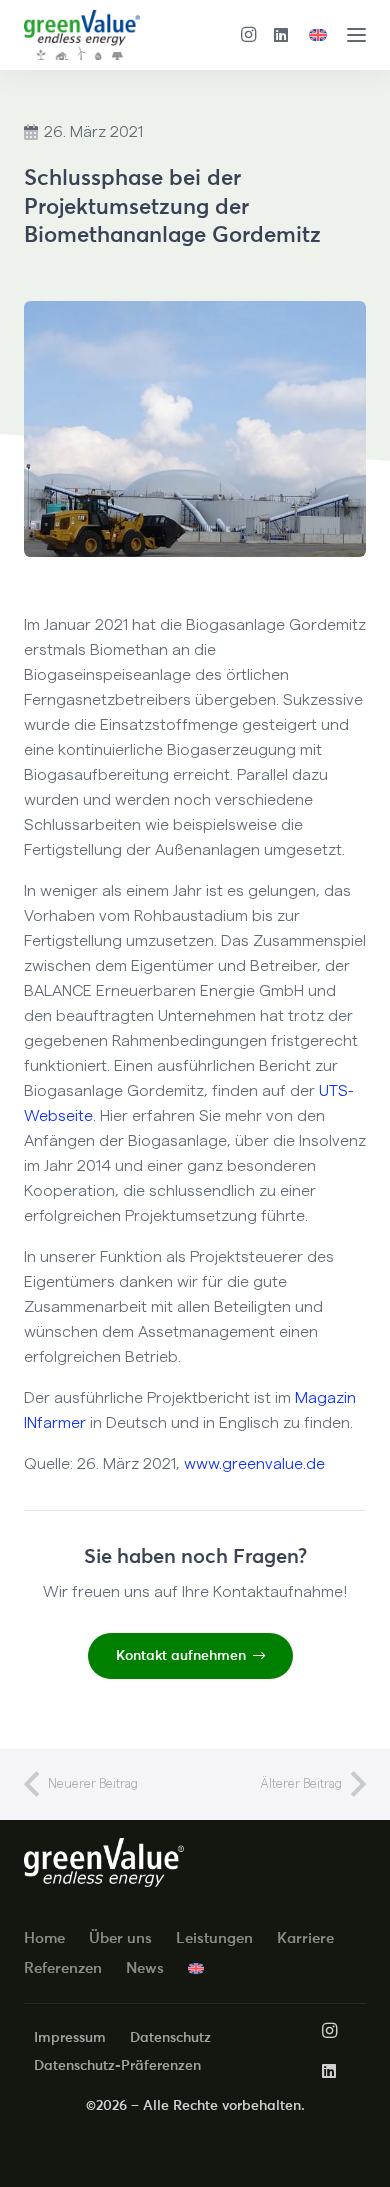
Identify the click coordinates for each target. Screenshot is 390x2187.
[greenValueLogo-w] (104, 1862)
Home (44, 1937)
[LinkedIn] (281, 35)
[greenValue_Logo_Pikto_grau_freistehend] (82, 35)
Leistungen (214, 1937)
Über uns (120, 1937)
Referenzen (63, 1967)
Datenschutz (170, 2037)
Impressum (70, 2037)
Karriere (305, 1937)
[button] (356, 35)
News (145, 1967)
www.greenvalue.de (254, 1464)
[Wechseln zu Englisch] (321, 35)
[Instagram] (249, 35)
